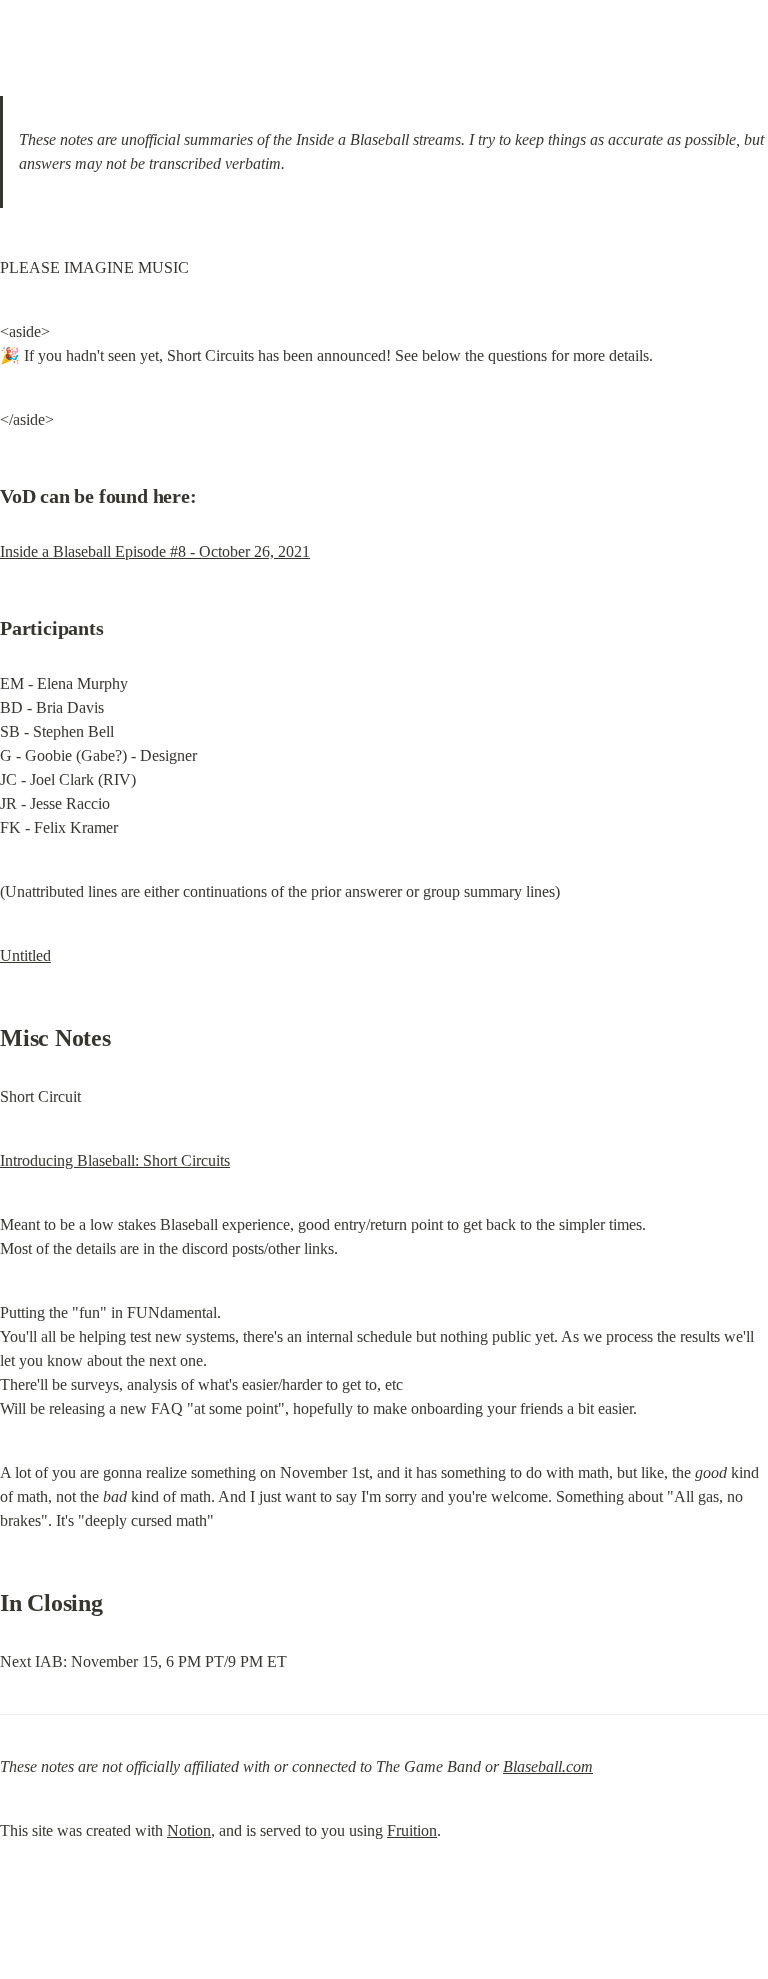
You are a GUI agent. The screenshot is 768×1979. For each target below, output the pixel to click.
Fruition (412, 1830)
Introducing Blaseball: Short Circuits (115, 1160)
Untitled (25, 955)
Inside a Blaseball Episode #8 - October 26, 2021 (155, 551)
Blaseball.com (548, 1766)
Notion (189, 1830)
